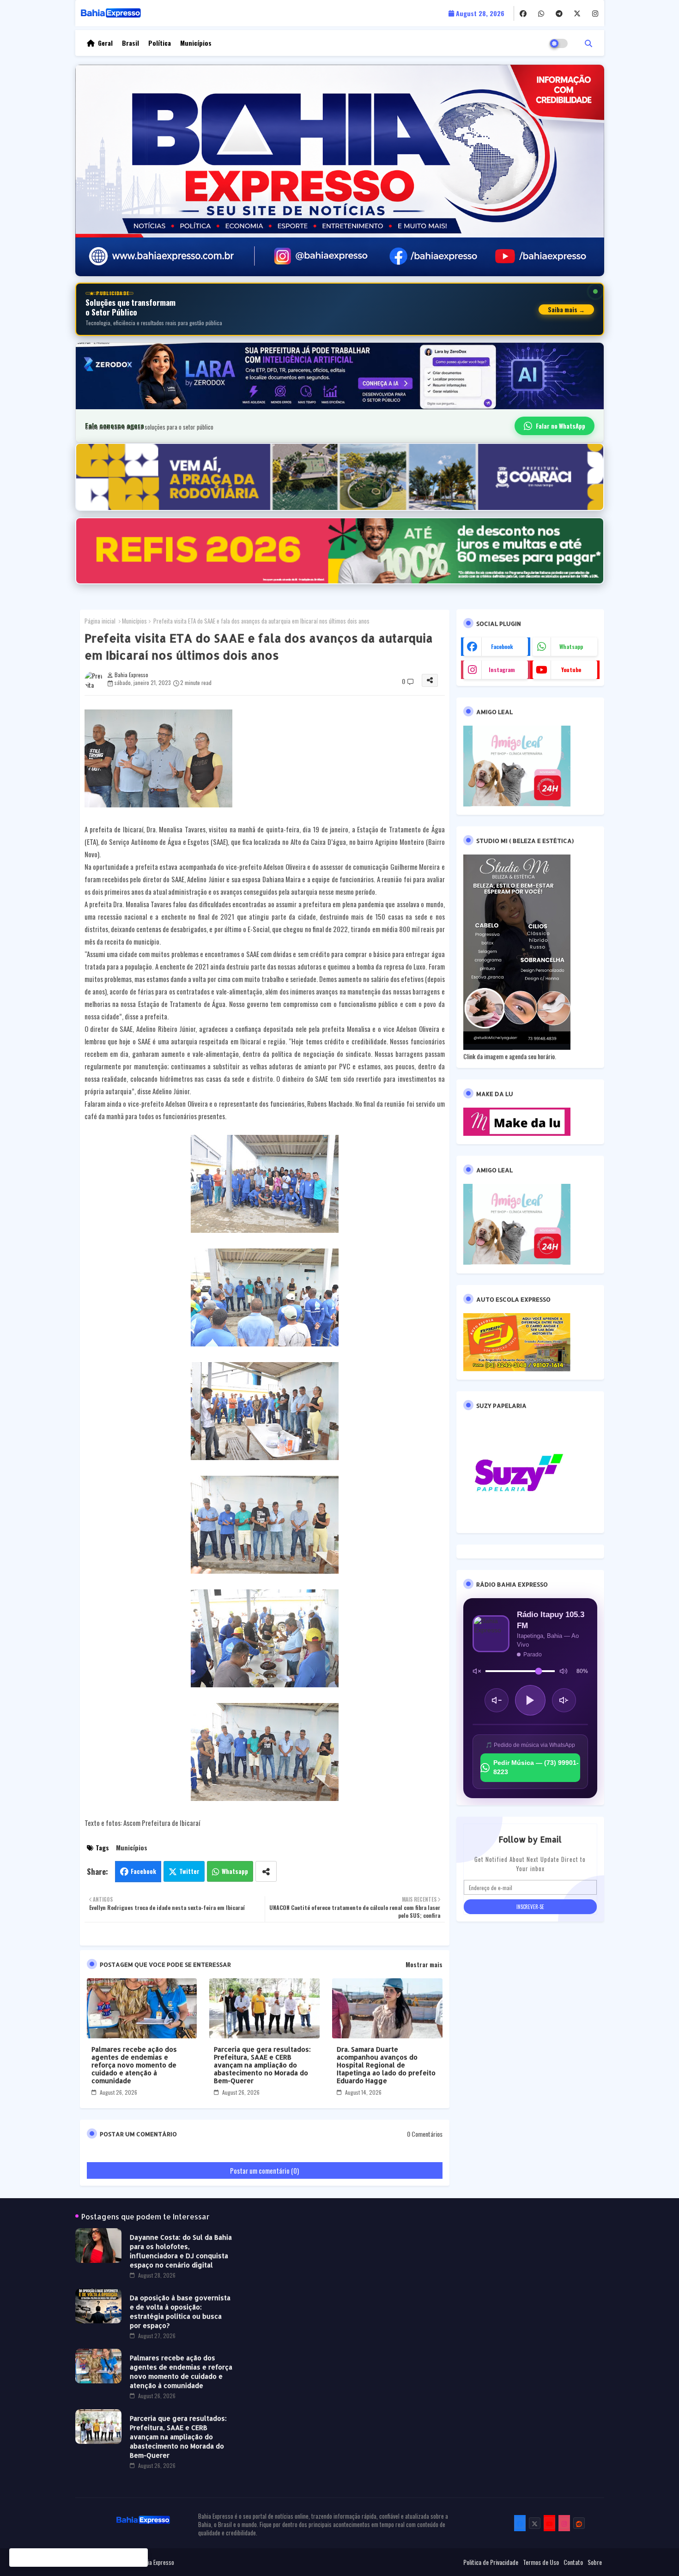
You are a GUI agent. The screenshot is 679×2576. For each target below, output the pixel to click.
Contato (573, 2562)
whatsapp (571, 646)
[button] (588, 43)
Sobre (595, 2562)
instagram (502, 670)
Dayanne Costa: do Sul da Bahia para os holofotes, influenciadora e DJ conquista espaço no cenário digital (181, 2251)
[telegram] (559, 13)
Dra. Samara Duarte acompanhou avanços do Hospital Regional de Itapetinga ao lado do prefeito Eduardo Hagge (386, 2065)
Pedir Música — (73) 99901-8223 (536, 1767)
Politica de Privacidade (491, 2562)
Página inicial (100, 621)
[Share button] (266, 1871)
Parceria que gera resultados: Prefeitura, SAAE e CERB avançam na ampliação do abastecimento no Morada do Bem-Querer (262, 2065)
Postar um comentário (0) (264, 2170)
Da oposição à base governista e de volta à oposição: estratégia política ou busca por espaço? (180, 2312)
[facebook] (523, 13)
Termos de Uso (541, 2562)
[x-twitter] (577, 13)
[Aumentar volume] (564, 1700)
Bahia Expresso (157, 2562)
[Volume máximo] (564, 1671)
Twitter (189, 1871)
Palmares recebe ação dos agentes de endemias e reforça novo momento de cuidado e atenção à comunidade (134, 2065)
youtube (571, 670)
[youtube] (549, 2523)
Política (160, 43)
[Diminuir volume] (497, 1700)
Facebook (143, 1871)
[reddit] (579, 2523)
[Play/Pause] (530, 1700)
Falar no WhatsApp (561, 426)
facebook (502, 646)
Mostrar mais (424, 1964)
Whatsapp (235, 1871)
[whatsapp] (541, 13)
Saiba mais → (566, 309)
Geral (105, 43)
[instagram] (595, 13)
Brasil (130, 43)
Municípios (196, 43)
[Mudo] (477, 1671)
